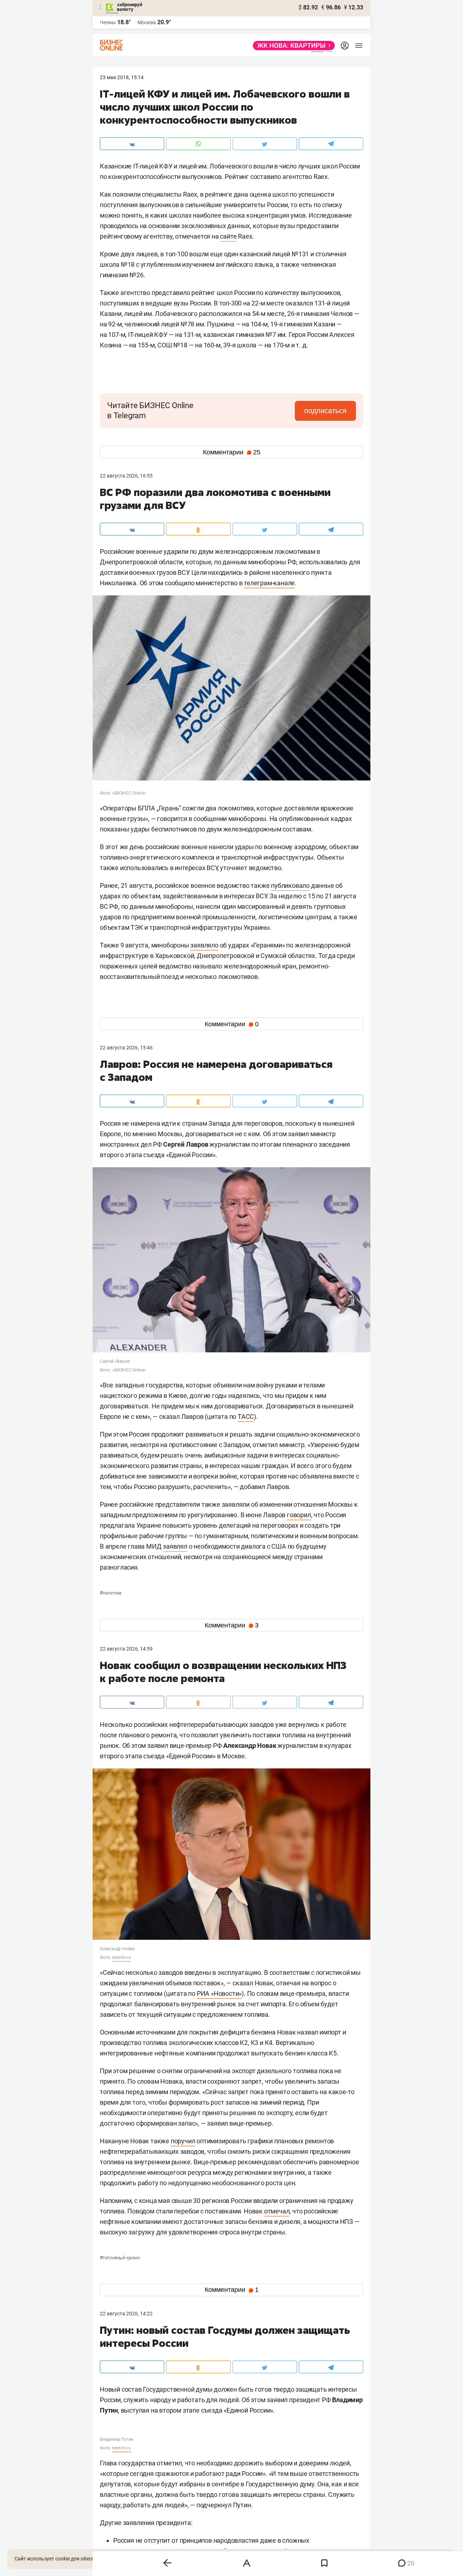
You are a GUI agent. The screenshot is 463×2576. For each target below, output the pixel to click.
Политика (111, 1593)
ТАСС (246, 1417)
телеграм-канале (269, 583)
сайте (228, 236)
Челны (108, 22)
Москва (147, 22)
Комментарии (232, 452)
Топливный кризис (120, 2258)
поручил (183, 2141)
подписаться (325, 411)
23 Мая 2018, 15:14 (122, 77)
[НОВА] (292, 46)
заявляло (204, 945)
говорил (299, 1515)
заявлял (175, 1546)
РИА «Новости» (219, 1993)
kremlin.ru (122, 1957)
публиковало (290, 885)
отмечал (277, 2211)
